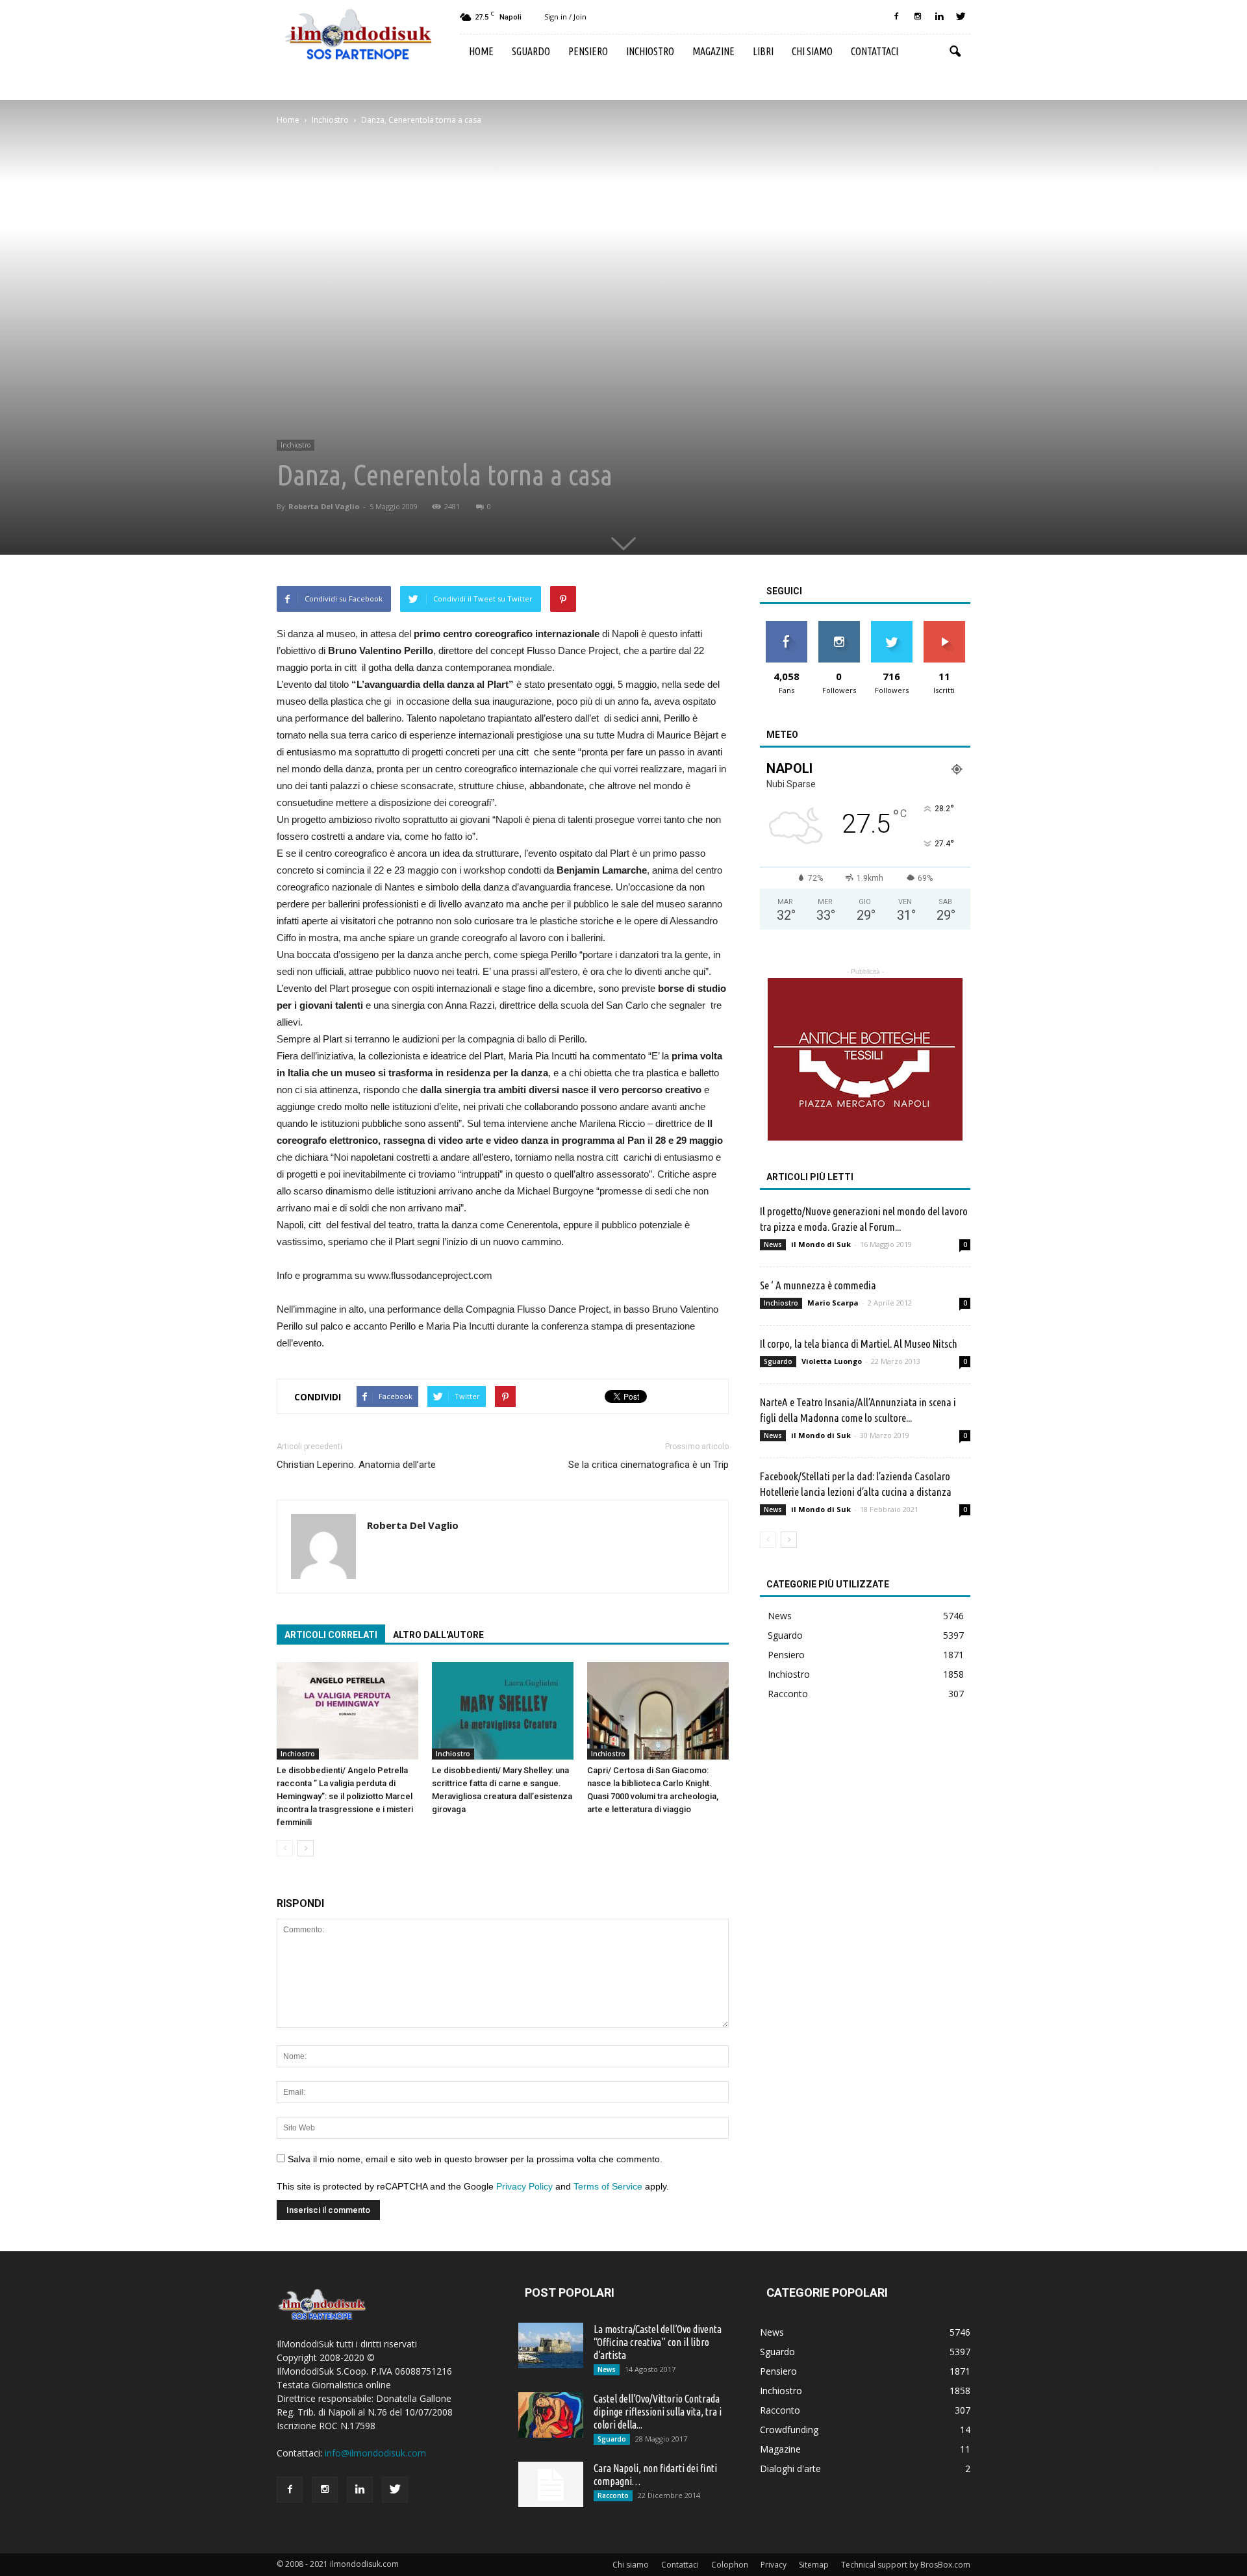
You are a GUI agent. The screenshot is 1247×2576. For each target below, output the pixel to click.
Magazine (713, 51)
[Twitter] (961, 17)
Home (481, 51)
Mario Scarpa (833, 1303)
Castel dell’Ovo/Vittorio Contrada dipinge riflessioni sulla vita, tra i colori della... (658, 2412)
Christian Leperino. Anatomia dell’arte (356, 1465)
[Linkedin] (939, 17)
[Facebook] (896, 17)
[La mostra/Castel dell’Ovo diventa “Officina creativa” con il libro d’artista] (551, 2345)
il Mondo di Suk (821, 1244)
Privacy (774, 2565)
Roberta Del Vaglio (324, 506)
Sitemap (814, 2565)
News (773, 1244)
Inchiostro (650, 51)
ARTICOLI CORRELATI (331, 1635)
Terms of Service (608, 2186)
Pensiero (588, 51)
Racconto (788, 1694)
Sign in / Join (565, 17)
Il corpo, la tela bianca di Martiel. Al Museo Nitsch (859, 1344)
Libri (763, 51)
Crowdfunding (789, 2430)
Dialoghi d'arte (790, 2469)
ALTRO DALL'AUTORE (438, 1635)
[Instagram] (918, 17)
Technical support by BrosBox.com (906, 2565)
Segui (839, 626)
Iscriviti (944, 626)
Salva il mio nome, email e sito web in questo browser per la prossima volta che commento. (475, 2159)
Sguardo (531, 51)
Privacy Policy (524, 2186)
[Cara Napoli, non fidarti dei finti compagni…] (551, 2484)
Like (786, 626)
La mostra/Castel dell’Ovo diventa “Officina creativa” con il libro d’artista (658, 2342)
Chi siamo (812, 51)
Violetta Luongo (832, 1361)
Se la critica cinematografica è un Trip (649, 1465)
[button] (955, 52)
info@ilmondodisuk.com (375, 2453)
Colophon (730, 2565)
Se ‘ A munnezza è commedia (818, 1285)
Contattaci (875, 51)
